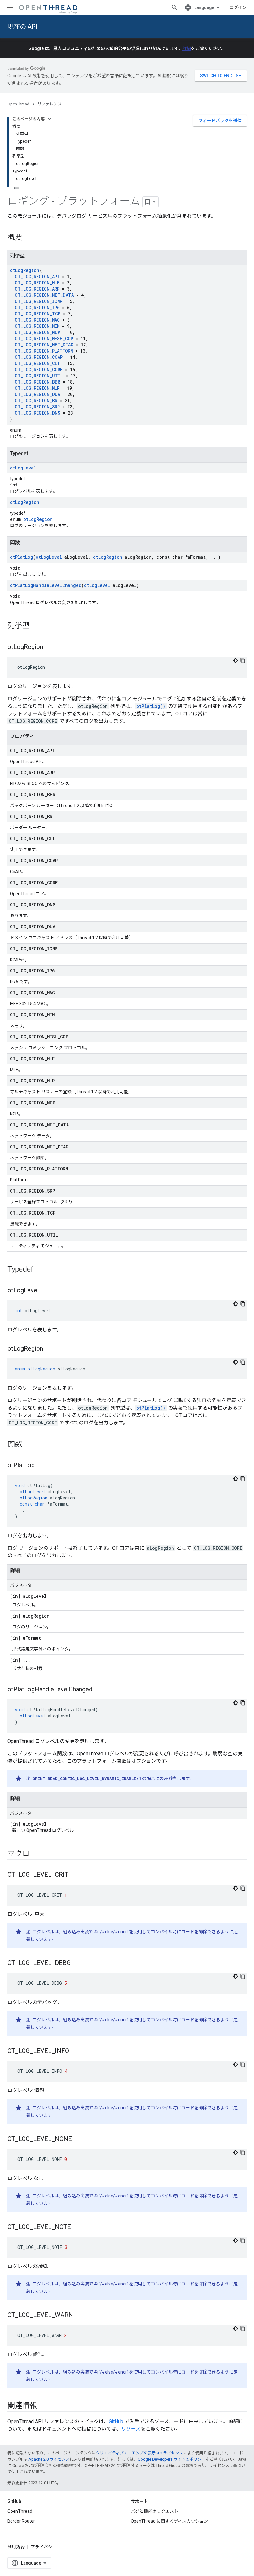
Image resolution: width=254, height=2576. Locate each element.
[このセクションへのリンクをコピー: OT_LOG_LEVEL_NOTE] (77, 2227)
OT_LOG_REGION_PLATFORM (44, 351)
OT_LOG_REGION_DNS (38, 413)
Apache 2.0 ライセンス (49, 2459)
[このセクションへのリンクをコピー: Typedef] (39, 1270)
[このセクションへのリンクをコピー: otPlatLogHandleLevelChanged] (99, 1690)
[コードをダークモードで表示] (235, 660)
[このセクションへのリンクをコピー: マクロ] (36, 1854)
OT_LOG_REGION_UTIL (39, 376)
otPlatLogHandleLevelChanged (46, 585)
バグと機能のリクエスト (155, 2511)
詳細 (187, 48)
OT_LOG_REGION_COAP (39, 357)
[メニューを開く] (10, 7)
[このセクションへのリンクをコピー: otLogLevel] (45, 1291)
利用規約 (16, 2547)
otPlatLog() (151, 706)
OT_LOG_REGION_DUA (37, 394)
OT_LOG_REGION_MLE (37, 283)
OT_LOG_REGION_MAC (37, 320)
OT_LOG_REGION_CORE (39, 369)
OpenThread (18, 104)
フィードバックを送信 (220, 121)
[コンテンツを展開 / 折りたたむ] (50, 119)
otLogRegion (25, 270)
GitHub (116, 2421)
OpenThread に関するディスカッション (169, 2521)
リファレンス (50, 104)
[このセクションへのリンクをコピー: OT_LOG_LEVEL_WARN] (79, 2316)
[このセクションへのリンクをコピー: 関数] (28, 1445)
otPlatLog (22, 557)
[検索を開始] (174, 7)
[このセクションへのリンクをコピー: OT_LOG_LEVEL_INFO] (75, 2051)
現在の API (22, 27)
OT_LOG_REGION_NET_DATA (44, 295)
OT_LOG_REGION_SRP (37, 407)
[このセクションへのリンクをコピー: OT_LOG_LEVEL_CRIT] (75, 1875)
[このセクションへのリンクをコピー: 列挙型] (36, 626)
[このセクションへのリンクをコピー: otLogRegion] (49, 647)
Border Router (21, 2521)
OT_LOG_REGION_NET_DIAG (44, 345)
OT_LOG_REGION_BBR (37, 382)
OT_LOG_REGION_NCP (37, 332)
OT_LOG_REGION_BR (36, 400)
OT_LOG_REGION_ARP (37, 289)
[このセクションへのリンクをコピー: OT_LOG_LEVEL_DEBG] (77, 1963)
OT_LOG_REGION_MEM (37, 326)
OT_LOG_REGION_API (37, 276)
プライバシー (44, 2547)
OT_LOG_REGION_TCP (38, 314)
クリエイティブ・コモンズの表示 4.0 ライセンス (139, 2453)
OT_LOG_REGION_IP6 (37, 307)
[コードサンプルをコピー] (243, 660)
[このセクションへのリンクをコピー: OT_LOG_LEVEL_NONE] (78, 2139)
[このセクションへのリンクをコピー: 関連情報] (43, 2406)
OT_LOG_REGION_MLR (37, 388)
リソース (131, 2429)
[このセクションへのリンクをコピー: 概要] (28, 238)
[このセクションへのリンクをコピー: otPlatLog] (41, 1466)
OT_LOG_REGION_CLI (37, 363)
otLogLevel (23, 468)
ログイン (238, 7)
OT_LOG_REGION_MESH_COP (44, 338)
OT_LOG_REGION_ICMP (39, 301)
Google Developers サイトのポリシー (172, 2459)
